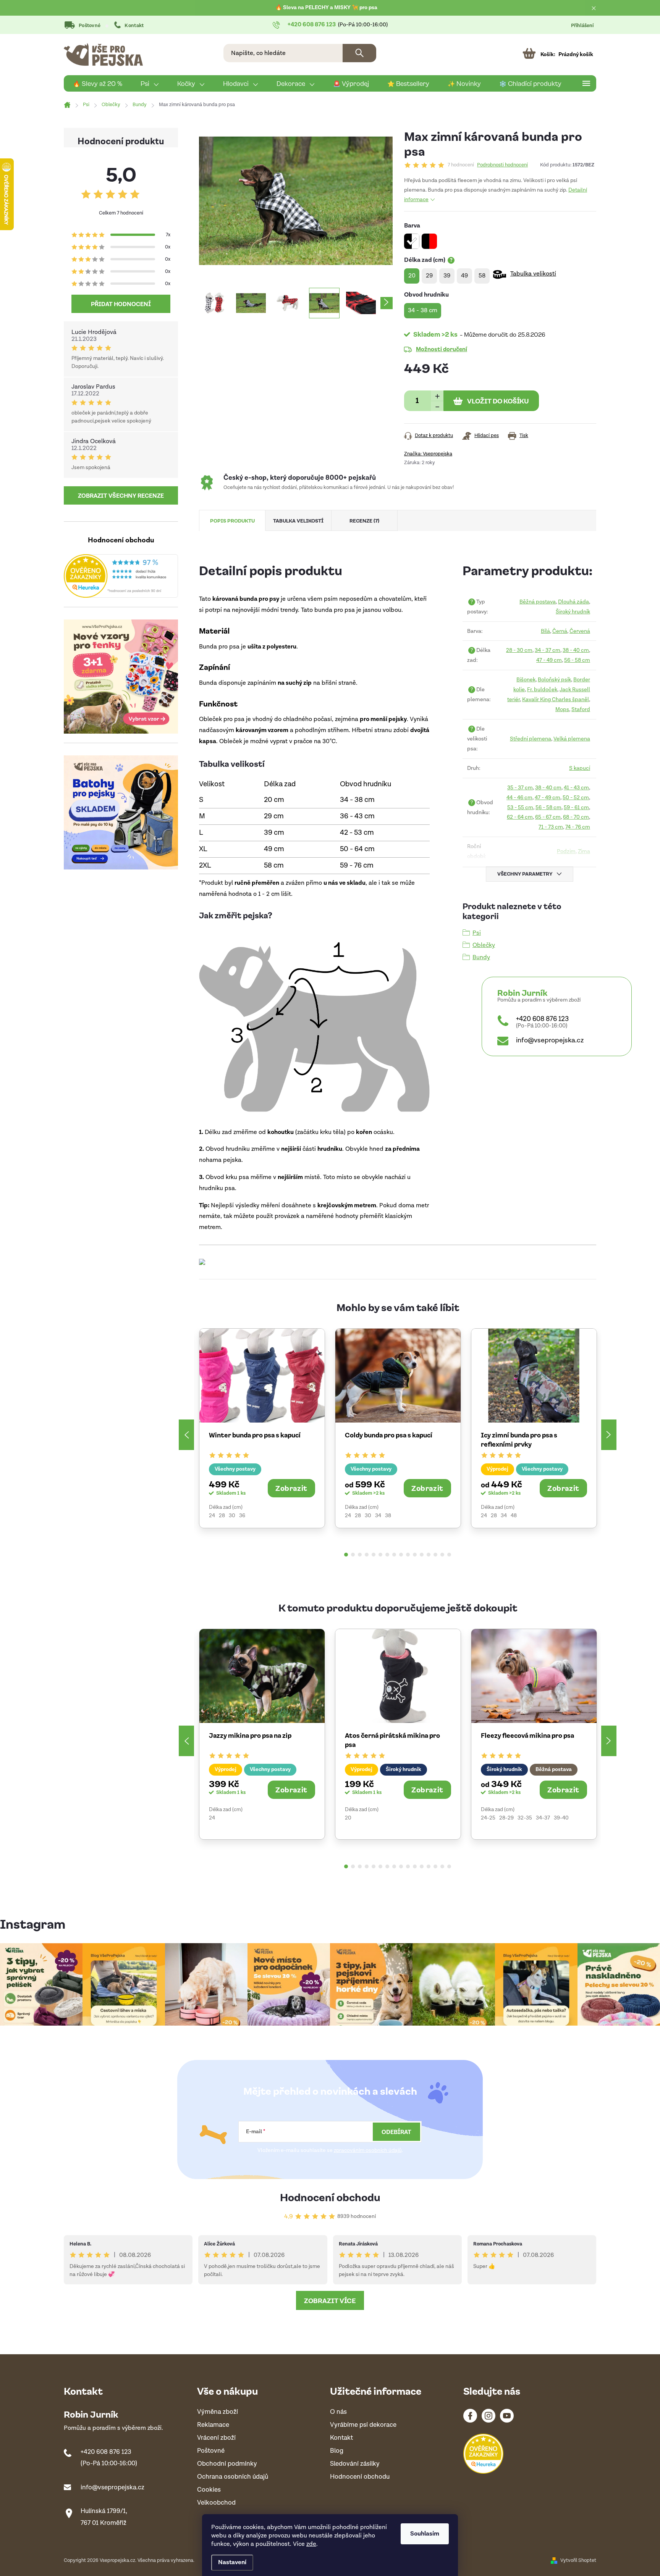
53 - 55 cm (520, 807)
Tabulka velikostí (533, 274)
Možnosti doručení (442, 349)
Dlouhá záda (573, 602)
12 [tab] (422, 1555)
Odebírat (396, 2132)
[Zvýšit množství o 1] (437, 396)
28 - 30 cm (519, 650)
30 (232, 1516)
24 (212, 1516)
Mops (562, 709)
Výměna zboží (218, 2412)
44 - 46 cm (519, 798)
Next (609, 1435)
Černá (560, 631)
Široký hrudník (573, 612)
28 (222, 1516)
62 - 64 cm (520, 817)
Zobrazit (291, 1488)
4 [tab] (367, 1555)
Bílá (545, 631)
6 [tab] (380, 1555)
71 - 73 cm (551, 827)
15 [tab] (442, 1555)
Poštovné (90, 26)
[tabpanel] (262, 1428)
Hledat (359, 53)
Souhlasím (425, 2534)
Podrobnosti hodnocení (502, 165)
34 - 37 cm (548, 650)
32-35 (525, 1818)
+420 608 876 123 (542, 1019)
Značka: (428, 454)
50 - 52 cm (576, 798)
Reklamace (213, 2425)
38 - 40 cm (576, 650)
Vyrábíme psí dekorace (363, 2425)
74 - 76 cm (578, 827)
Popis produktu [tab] (232, 520)
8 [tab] (394, 1555)
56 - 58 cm (577, 660)
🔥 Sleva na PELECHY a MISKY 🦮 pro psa (326, 8)
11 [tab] (415, 1555)
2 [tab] (353, 1555)
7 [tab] (387, 1555)
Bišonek (526, 680)
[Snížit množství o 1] (437, 406)
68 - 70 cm (576, 817)
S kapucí (580, 768)
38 (388, 1516)
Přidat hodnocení (121, 304)
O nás (338, 2412)
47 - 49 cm (549, 660)
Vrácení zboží (216, 2438)
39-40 (561, 1818)
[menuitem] (98, 84)
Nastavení (232, 2562)
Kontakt (134, 26)
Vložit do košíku (498, 401)
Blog (337, 2451)
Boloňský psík (554, 680)
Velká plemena (572, 739)
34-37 (543, 1818)
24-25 (488, 1818)
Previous (186, 1435)
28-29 (506, 1818)
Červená (580, 631)
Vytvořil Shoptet (578, 2561)
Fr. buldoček (542, 690)
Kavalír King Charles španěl (556, 699)
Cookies (209, 2490)
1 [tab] (346, 1555)
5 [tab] (374, 1555)
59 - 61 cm (576, 807)
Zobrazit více (330, 2300)
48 (514, 1516)
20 (348, 1818)
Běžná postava (538, 602)
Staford (581, 709)
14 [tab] (435, 1555)
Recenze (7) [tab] (364, 520)
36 (242, 1516)
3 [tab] (360, 1555)
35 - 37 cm (520, 788)
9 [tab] (401, 1555)
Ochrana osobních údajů (233, 2477)
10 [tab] (408, 1555)
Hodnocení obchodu (330, 2197)
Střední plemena (531, 739)
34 (378, 1516)
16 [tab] (449, 1555)
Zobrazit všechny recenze (121, 495)
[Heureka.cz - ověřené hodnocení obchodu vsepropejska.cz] (121, 576)
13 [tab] (429, 1555)
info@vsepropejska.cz (550, 1040)
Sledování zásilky (355, 2464)
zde (311, 2544)
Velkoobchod (216, 2503)
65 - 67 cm (548, 817)
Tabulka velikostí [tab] (298, 520)
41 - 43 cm (576, 788)
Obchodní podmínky (227, 2464)
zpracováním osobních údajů (368, 2150)
